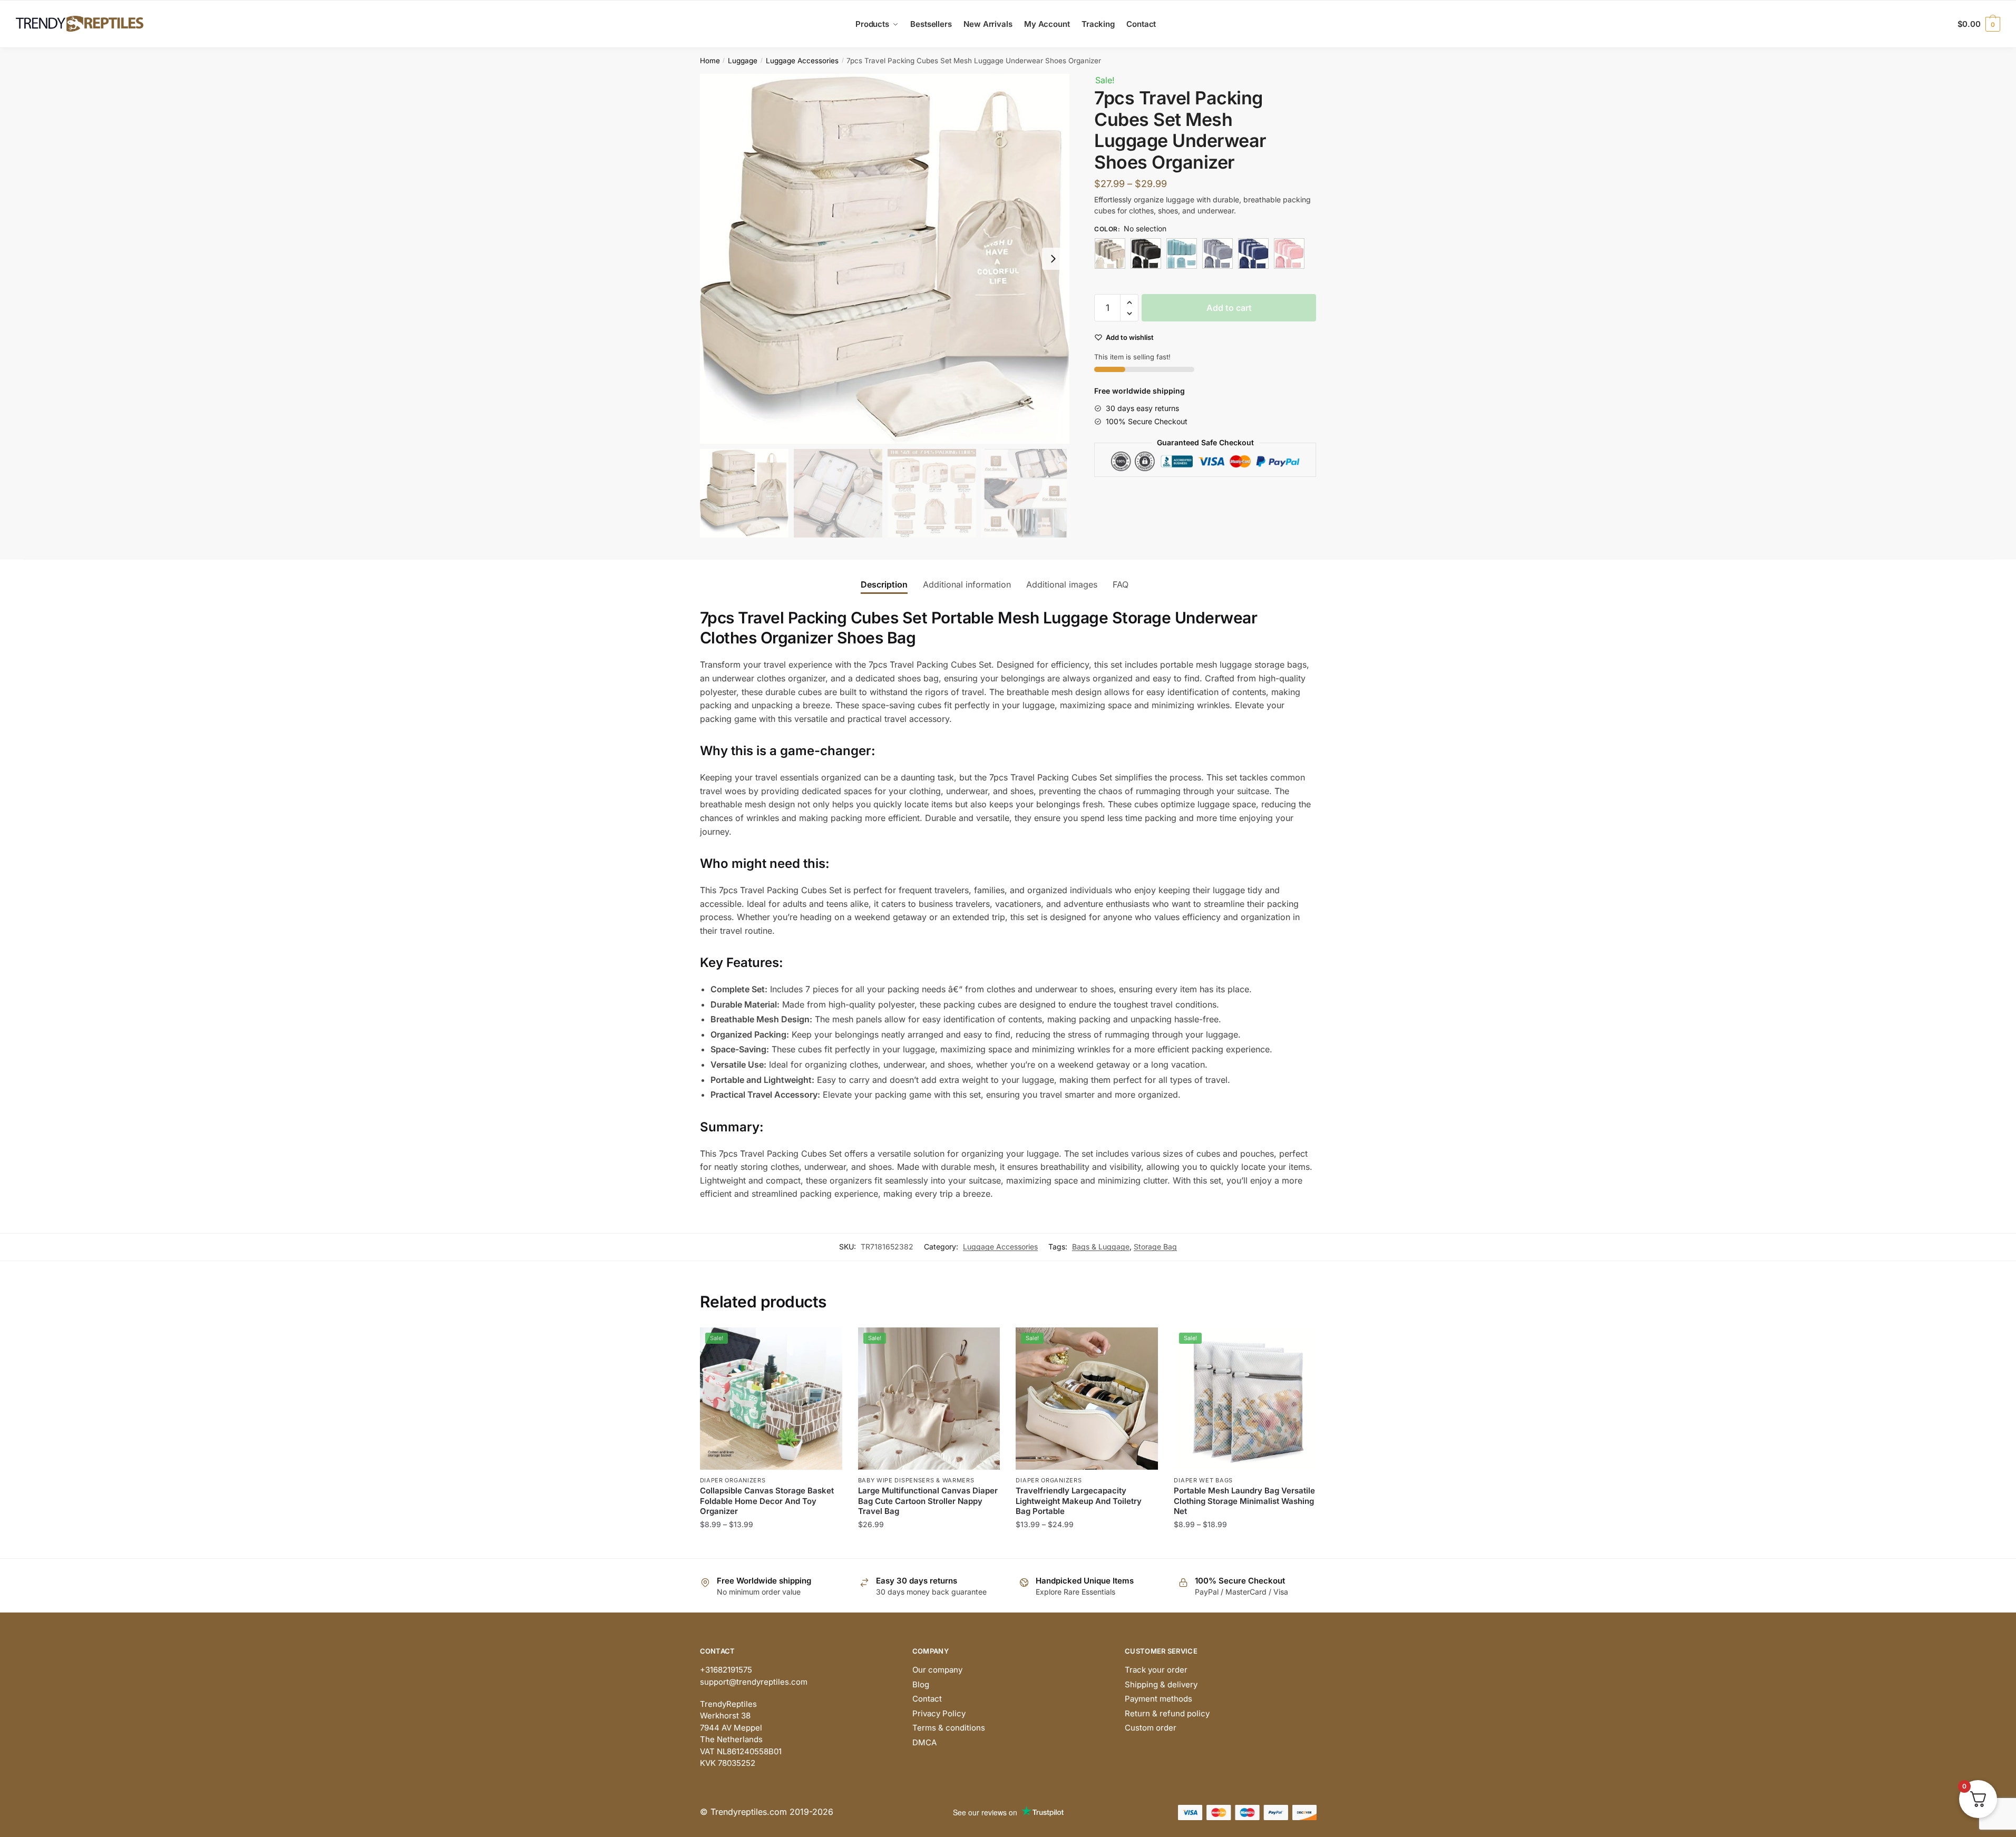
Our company (937, 1670)
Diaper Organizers (733, 1480)
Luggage (743, 61)
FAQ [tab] (1121, 584)
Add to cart (1229, 308)
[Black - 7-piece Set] (1146, 253)
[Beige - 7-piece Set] (1110, 253)
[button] (1053, 259)
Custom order (1151, 1728)
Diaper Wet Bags (1203, 1480)
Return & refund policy (1167, 1713)
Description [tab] (884, 584)
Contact (927, 1699)
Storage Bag (1155, 1247)
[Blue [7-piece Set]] (1182, 253)
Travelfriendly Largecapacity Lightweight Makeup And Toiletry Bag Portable (1079, 1501)
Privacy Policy (939, 1713)
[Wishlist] (826, 1343)
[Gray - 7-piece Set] (1218, 253)
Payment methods (1158, 1699)
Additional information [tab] (967, 584)
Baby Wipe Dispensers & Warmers (916, 1480)
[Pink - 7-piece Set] (1289, 253)
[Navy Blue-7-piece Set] (1253, 253)
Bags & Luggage (1101, 1247)
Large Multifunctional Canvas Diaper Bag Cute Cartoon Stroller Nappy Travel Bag (928, 1501)
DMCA (924, 1742)
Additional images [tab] (1062, 584)
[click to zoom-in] (885, 259)
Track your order (1156, 1670)
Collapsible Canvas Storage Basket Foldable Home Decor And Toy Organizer (767, 1501)
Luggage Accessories (802, 61)
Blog (921, 1684)
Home (710, 61)
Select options (771, 1545)
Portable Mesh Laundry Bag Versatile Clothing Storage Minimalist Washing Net (1244, 1501)
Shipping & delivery (1161, 1684)
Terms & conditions (949, 1728)
